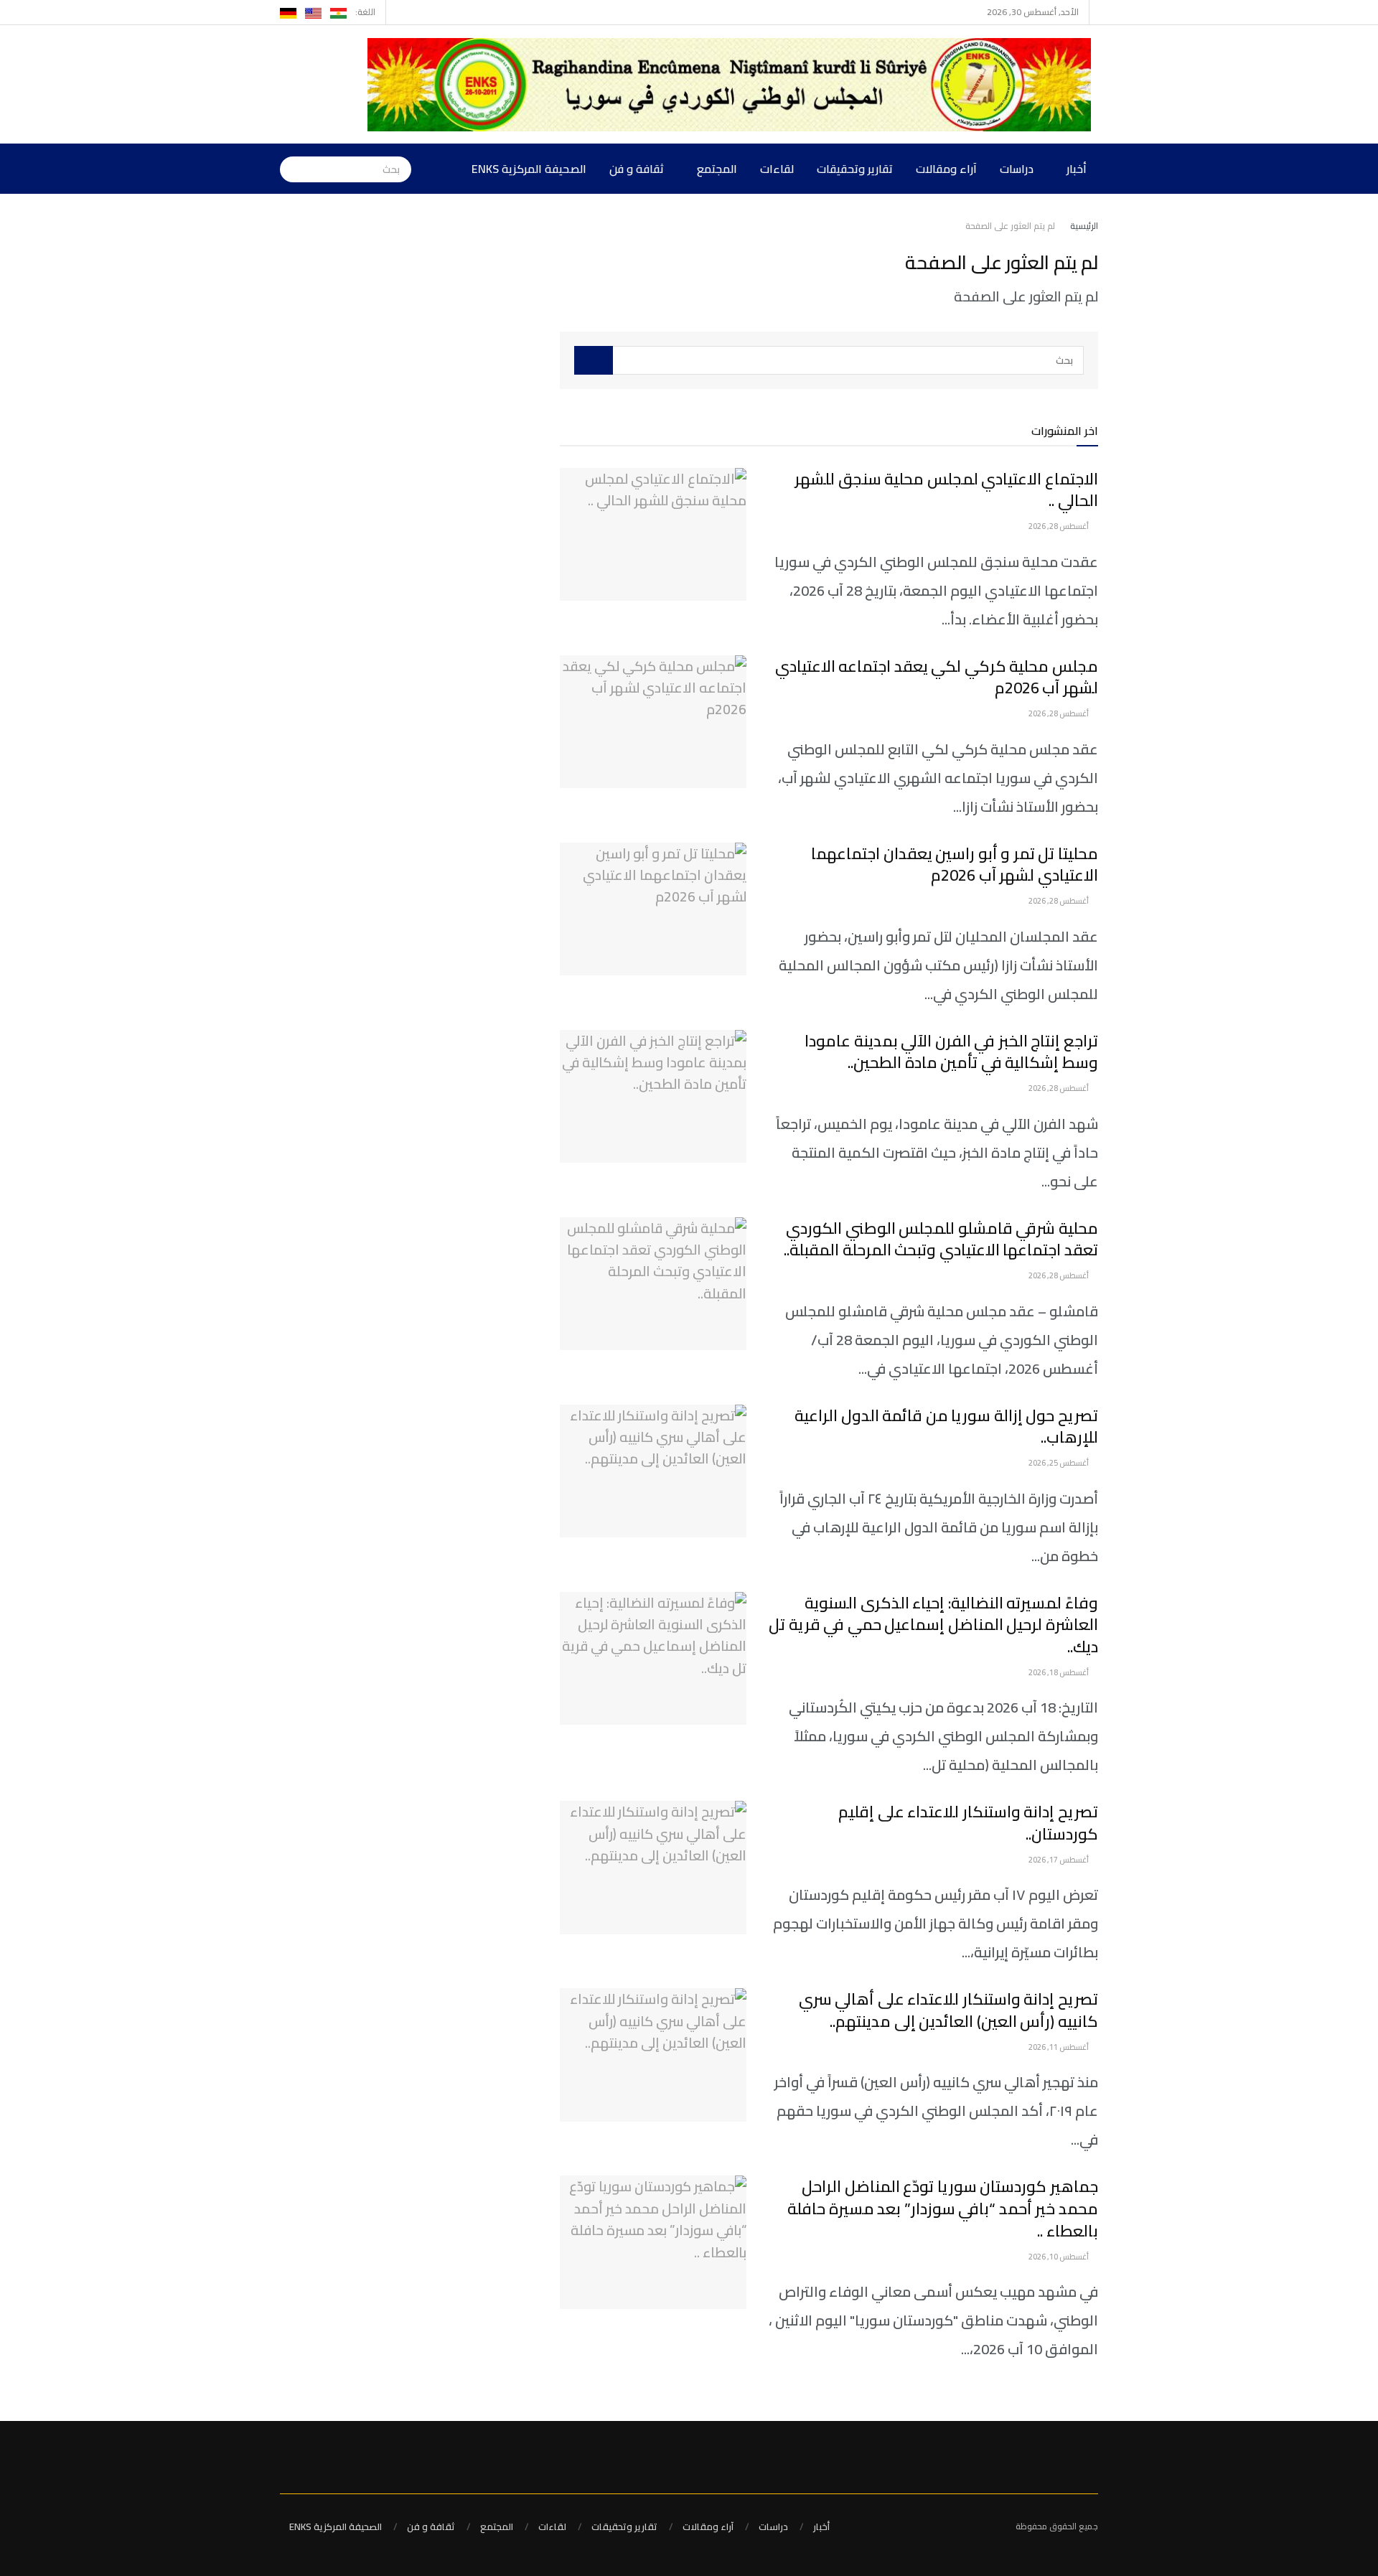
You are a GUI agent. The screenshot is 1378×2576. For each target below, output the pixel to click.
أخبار (1077, 169)
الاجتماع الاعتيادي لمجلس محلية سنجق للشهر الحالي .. (946, 490)
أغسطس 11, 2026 (1059, 2047)
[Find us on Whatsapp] (399, 12)
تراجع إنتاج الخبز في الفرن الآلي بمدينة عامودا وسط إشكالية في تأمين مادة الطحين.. (951, 1052)
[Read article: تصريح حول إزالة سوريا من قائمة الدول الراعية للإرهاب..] (653, 1471)
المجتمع (717, 169)
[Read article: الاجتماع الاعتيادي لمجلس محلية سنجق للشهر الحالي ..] (653, 535)
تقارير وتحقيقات (855, 169)
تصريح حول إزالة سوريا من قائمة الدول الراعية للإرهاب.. (946, 1427)
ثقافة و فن (637, 169)
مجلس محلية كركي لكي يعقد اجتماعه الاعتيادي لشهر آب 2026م (937, 677)
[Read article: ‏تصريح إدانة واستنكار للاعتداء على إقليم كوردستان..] (653, 1868)
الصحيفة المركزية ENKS (529, 169)
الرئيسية (1084, 226)
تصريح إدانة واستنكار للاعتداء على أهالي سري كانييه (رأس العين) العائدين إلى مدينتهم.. (948, 2010)
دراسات (1017, 169)
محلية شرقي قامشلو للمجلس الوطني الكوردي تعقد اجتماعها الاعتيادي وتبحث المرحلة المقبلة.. (941, 1239)
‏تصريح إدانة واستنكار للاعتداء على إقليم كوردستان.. (968, 1823)
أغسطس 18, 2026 (1059, 1672)
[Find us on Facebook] (417, 12)
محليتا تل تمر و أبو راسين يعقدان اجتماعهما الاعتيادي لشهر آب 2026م (955, 865)
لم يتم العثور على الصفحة (1010, 226)
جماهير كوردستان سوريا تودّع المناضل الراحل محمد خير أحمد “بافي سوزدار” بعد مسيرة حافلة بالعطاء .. (943, 2209)
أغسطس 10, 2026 (1059, 2257)
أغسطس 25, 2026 (1059, 1463)
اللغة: (365, 12)
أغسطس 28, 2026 (1059, 526)
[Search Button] (291, 169)
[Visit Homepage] (733, 85)
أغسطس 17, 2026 (1059, 1860)
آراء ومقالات (946, 169)
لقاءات (777, 169)
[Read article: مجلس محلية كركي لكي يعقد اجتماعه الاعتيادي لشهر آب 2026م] (653, 722)
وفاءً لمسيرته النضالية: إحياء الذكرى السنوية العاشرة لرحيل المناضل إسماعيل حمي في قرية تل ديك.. (933, 1625)
